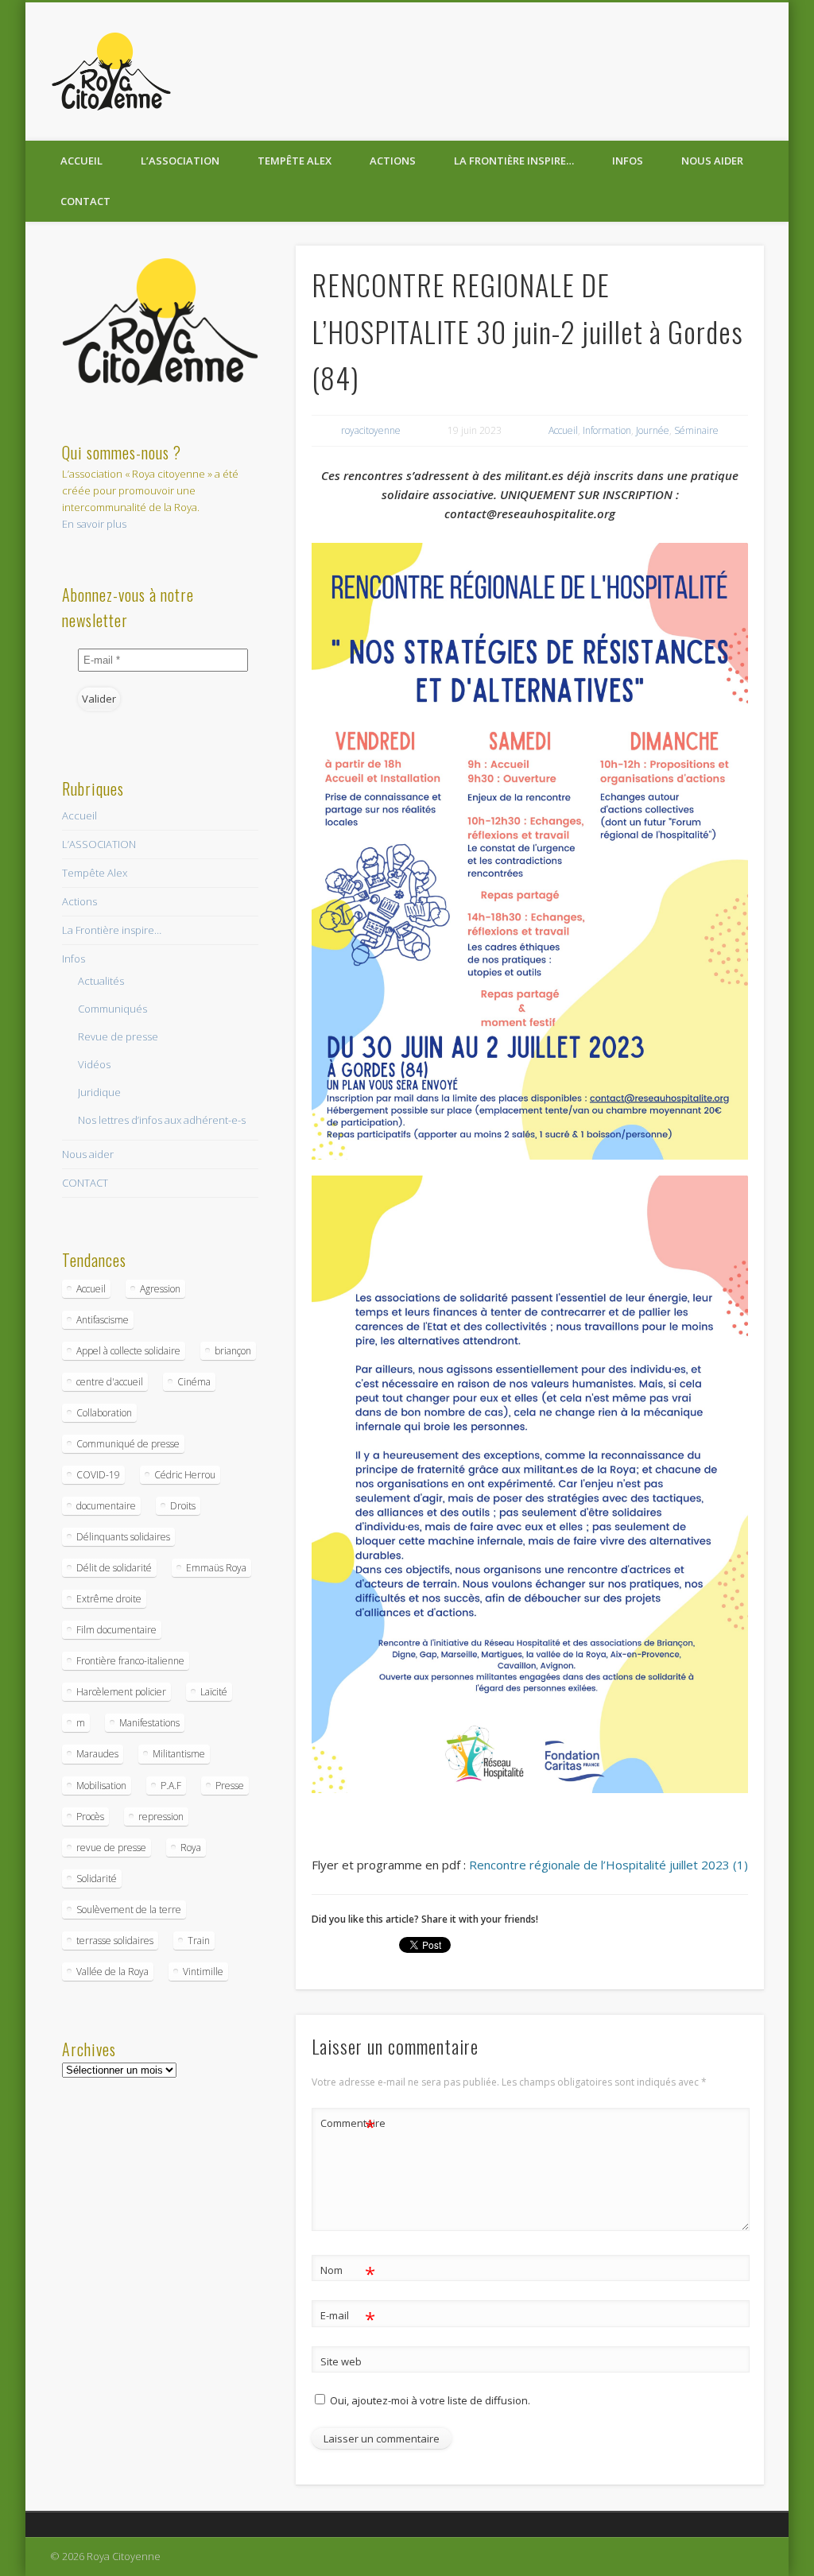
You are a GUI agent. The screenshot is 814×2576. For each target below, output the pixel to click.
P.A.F (171, 1786)
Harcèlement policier (121, 1692)
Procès (90, 1817)
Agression (160, 1289)
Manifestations (149, 1723)
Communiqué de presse (128, 1444)
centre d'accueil (110, 1382)
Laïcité (214, 1692)
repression (161, 1817)
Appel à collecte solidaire (128, 1351)
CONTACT (85, 201)
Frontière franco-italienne (130, 1661)
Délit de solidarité (114, 1568)
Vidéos (94, 1064)
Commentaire (348, 2125)
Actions (393, 161)
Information (607, 430)
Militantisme (179, 1754)
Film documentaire (116, 1630)
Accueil (81, 161)
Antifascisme (103, 1320)
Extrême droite (109, 1599)
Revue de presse (118, 1036)
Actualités (101, 981)
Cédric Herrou (185, 1475)
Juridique (99, 1092)
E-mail (348, 2318)
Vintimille (203, 1972)
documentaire (106, 1506)
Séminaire (696, 430)
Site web (341, 2361)
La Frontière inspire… (514, 161)
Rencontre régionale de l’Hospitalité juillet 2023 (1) (609, 1865)
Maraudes (97, 1754)
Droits (183, 1506)
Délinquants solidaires (123, 1537)
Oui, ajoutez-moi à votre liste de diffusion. (429, 2400)
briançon (233, 1351)
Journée (653, 430)
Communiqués (112, 1009)
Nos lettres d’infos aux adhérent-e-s (162, 1120)
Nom (348, 2272)
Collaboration (104, 1413)
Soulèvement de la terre (129, 1910)
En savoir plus (94, 524)
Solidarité (97, 1879)
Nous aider (712, 161)
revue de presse (111, 1848)
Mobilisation (101, 1786)
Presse (230, 1786)
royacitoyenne (371, 430)
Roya (191, 1848)
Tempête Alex (295, 161)
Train (199, 1941)
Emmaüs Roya (216, 1568)
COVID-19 (98, 1475)
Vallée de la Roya (112, 1972)
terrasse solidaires (115, 1941)
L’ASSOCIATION (180, 161)
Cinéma (194, 1382)
